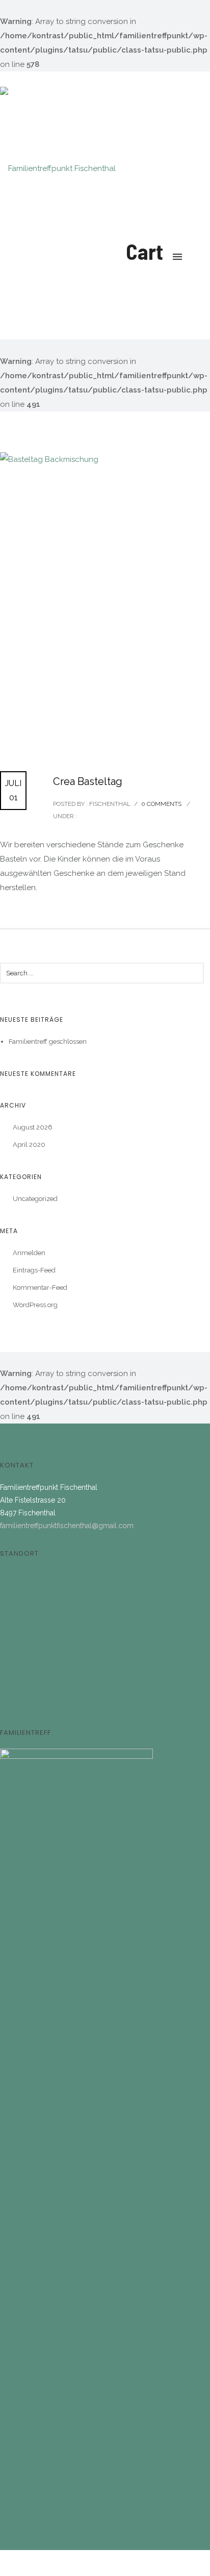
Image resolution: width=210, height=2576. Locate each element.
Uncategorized (35, 1199)
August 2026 (33, 1127)
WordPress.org (35, 1305)
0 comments (161, 804)
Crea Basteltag (88, 781)
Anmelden (29, 1253)
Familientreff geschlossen (48, 1041)
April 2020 (29, 1145)
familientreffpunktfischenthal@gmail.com (67, 1526)
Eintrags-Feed (34, 1270)
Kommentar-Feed (40, 1287)
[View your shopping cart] (130, 153)
